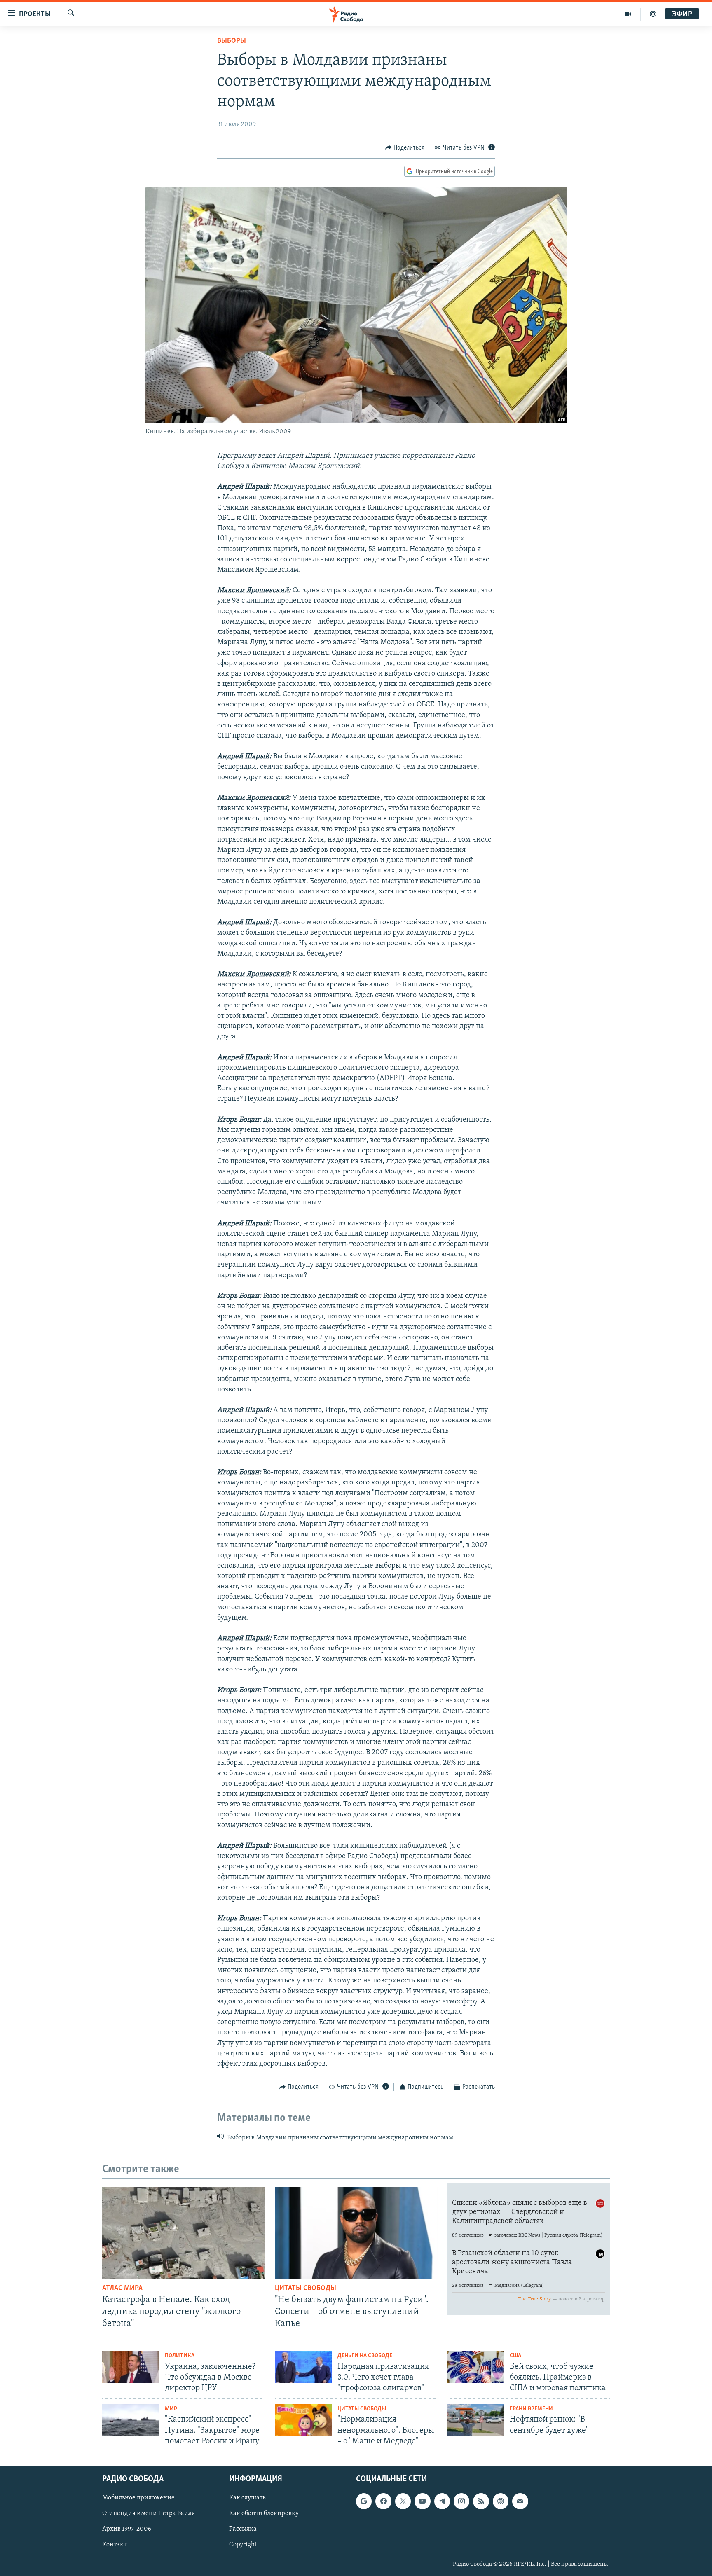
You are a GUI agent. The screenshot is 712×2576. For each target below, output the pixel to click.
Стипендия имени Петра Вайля (149, 2513)
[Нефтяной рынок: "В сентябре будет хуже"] (475, 2420)
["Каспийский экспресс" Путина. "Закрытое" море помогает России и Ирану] (131, 2420)
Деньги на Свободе (365, 2356)
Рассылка (243, 2529)
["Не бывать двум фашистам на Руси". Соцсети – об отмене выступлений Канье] (356, 2233)
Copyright (243, 2545)
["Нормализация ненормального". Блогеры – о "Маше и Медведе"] (303, 2420)
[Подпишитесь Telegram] (442, 2501)
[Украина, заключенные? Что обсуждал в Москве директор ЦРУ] (131, 2367)
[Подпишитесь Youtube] (422, 2501)
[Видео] (628, 14)
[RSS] (481, 2501)
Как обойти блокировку (264, 2513)
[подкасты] (653, 14)
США (515, 2356)
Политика (180, 2356)
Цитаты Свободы (306, 2288)
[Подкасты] (501, 2501)
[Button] (405, 148)
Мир (171, 2409)
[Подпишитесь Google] (364, 2501)
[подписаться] (520, 2501)
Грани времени (531, 2409)
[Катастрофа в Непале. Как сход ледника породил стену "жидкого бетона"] (184, 2233)
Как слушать (247, 2498)
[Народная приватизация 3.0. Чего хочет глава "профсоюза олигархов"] (303, 2367)
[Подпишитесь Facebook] (383, 2501)
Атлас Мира (122, 2288)
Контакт (114, 2545)
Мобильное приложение (138, 2498)
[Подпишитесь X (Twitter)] (403, 2501)
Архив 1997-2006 (127, 2529)
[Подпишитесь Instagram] (461, 2501)
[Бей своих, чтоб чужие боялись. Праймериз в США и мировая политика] (475, 2367)
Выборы (232, 41)
